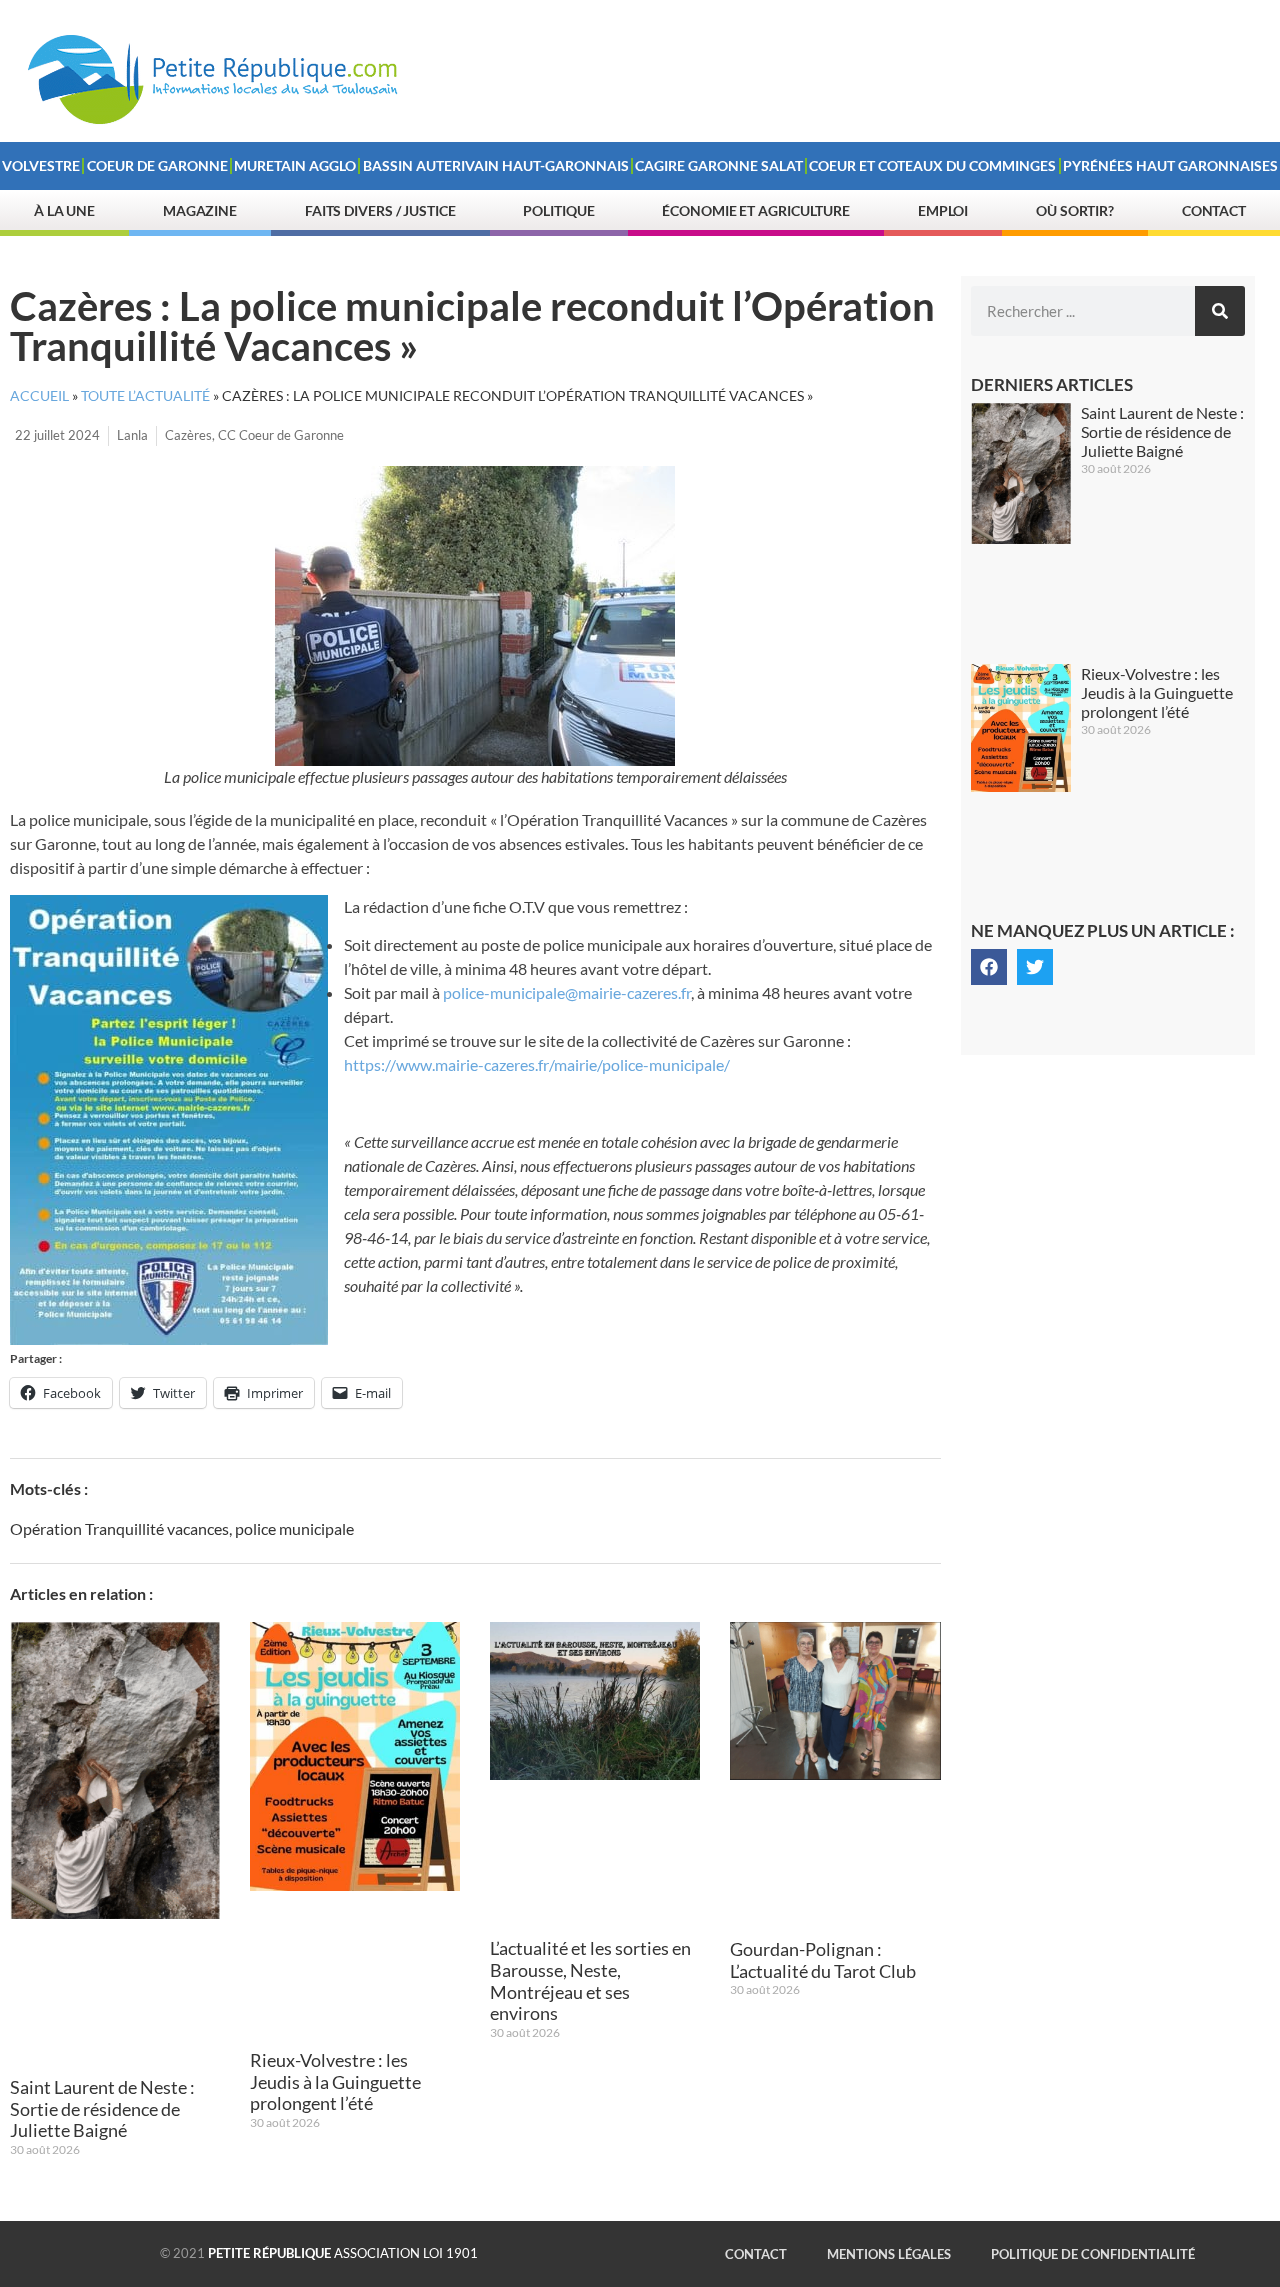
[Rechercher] (1220, 311)
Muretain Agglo (295, 165)
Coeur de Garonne (157, 165)
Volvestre (41, 165)
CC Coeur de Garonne (281, 435)
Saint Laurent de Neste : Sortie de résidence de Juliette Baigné (102, 2108)
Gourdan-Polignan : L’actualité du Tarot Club (823, 1960)
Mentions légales (889, 2254)
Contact (1214, 210)
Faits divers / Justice (380, 210)
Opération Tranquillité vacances (119, 1528)
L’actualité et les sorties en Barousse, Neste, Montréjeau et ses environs (590, 1980)
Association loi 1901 (343, 2253)
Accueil (39, 396)
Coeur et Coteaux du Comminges (932, 165)
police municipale (294, 1528)
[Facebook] (989, 967)
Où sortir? (1075, 210)
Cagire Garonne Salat (719, 165)
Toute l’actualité (145, 396)
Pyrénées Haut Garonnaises (1170, 165)
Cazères (188, 435)
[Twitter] (1035, 967)
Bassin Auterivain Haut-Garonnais (496, 165)
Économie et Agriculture (756, 210)
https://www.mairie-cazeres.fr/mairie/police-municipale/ (537, 1064)
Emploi (943, 210)
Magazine (200, 210)
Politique (558, 210)
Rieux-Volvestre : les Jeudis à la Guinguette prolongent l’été (335, 2081)
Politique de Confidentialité (1093, 2254)
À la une (64, 210)
